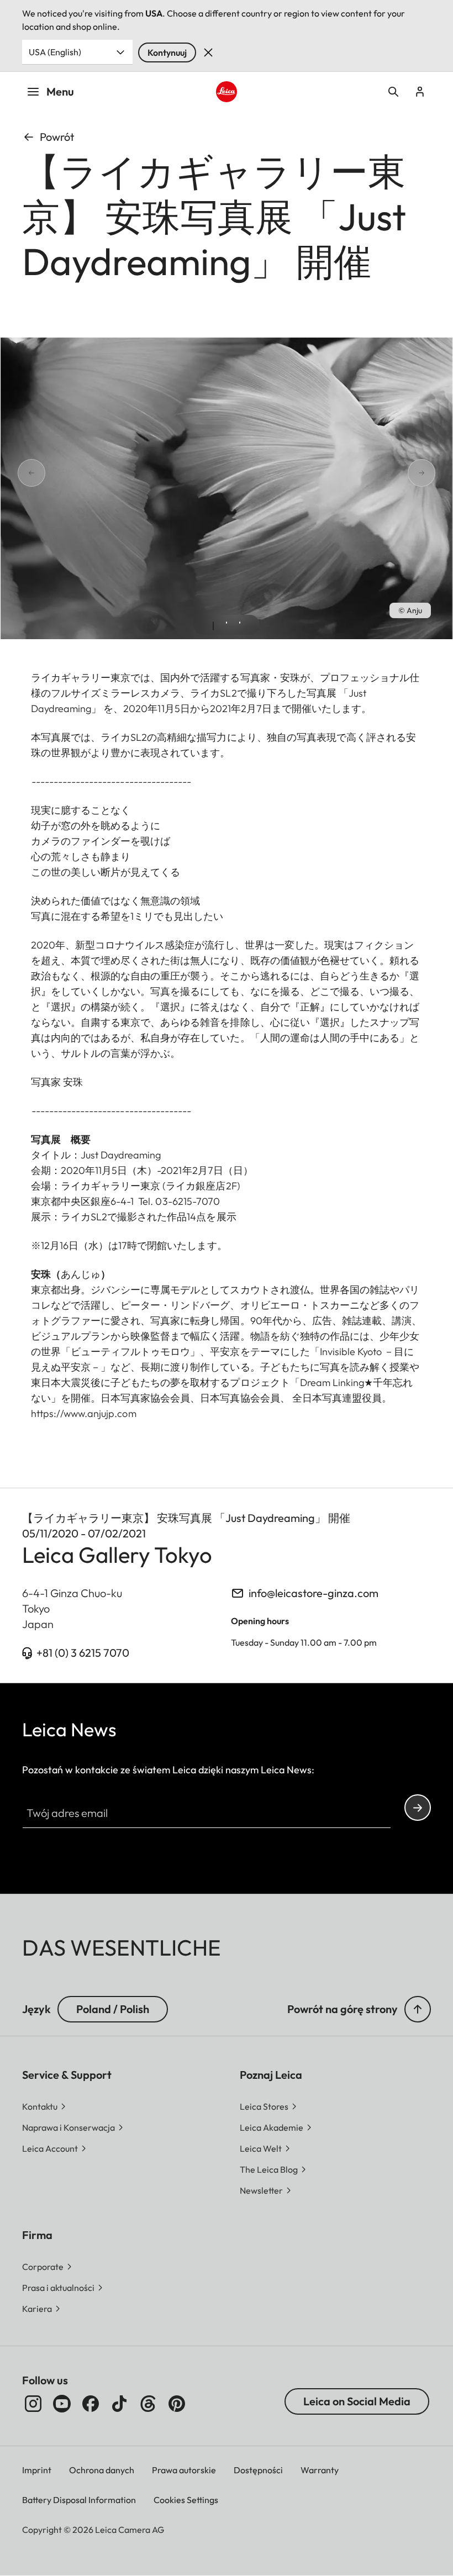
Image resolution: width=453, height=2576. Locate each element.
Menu (60, 91)
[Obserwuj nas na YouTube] (62, 2404)
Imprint (37, 2470)
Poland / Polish (113, 2009)
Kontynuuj (167, 52)
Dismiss (208, 52)
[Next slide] (435, 473)
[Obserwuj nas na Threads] (148, 2404)
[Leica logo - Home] (226, 91)
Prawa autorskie (184, 2470)
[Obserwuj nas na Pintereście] (177, 2404)
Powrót (57, 137)
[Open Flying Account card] (420, 92)
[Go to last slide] (18, 473)
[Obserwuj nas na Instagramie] (33, 2404)
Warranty (320, 2470)
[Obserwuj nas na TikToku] (119, 2404)
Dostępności (258, 2470)
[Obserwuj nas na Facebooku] (91, 2404)
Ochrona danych (102, 2470)
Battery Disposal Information (79, 2500)
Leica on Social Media (357, 2401)
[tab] (213, 626)
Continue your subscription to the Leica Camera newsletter (418, 1808)
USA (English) (55, 52)
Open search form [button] (393, 92)
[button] (418, 2009)
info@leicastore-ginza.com (314, 1593)
